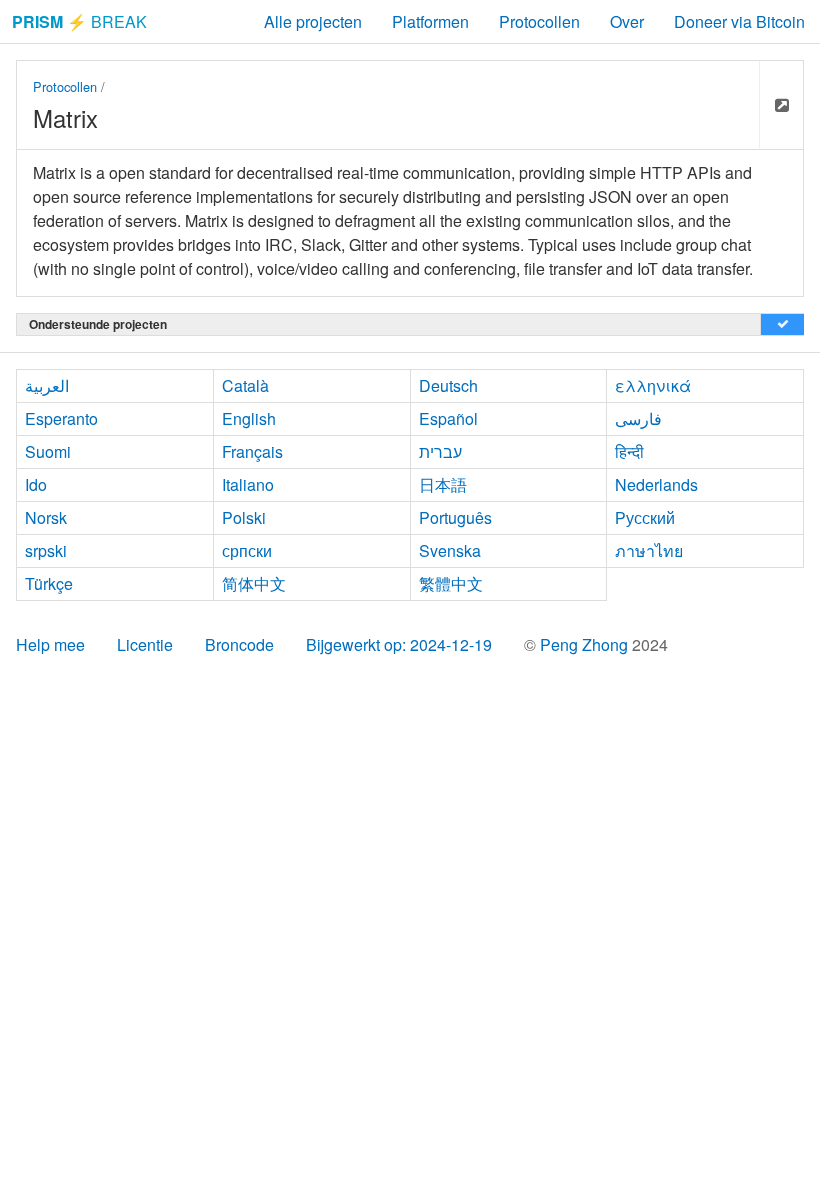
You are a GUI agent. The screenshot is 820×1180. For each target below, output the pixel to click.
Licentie (145, 644)
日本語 (443, 484)
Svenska (450, 550)
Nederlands (656, 484)
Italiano (248, 484)
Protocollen (539, 21)
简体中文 (254, 583)
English (249, 418)
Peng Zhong (586, 644)
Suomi (48, 451)
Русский (645, 517)
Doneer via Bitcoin (739, 21)
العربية (47, 385)
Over (627, 21)
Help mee (50, 644)
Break (79, 21)
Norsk (46, 517)
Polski (244, 517)
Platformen (430, 21)
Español (448, 418)
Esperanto (61, 418)
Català (245, 385)
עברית (440, 451)
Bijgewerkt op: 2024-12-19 (399, 644)
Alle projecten (313, 21)
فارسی (638, 418)
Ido (36, 484)
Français (252, 451)
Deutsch (448, 385)
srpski (46, 550)
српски (247, 550)
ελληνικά (653, 385)
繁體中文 (451, 583)
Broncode (239, 644)
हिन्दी (629, 451)
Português (455, 517)
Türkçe (49, 583)
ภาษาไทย (649, 550)
